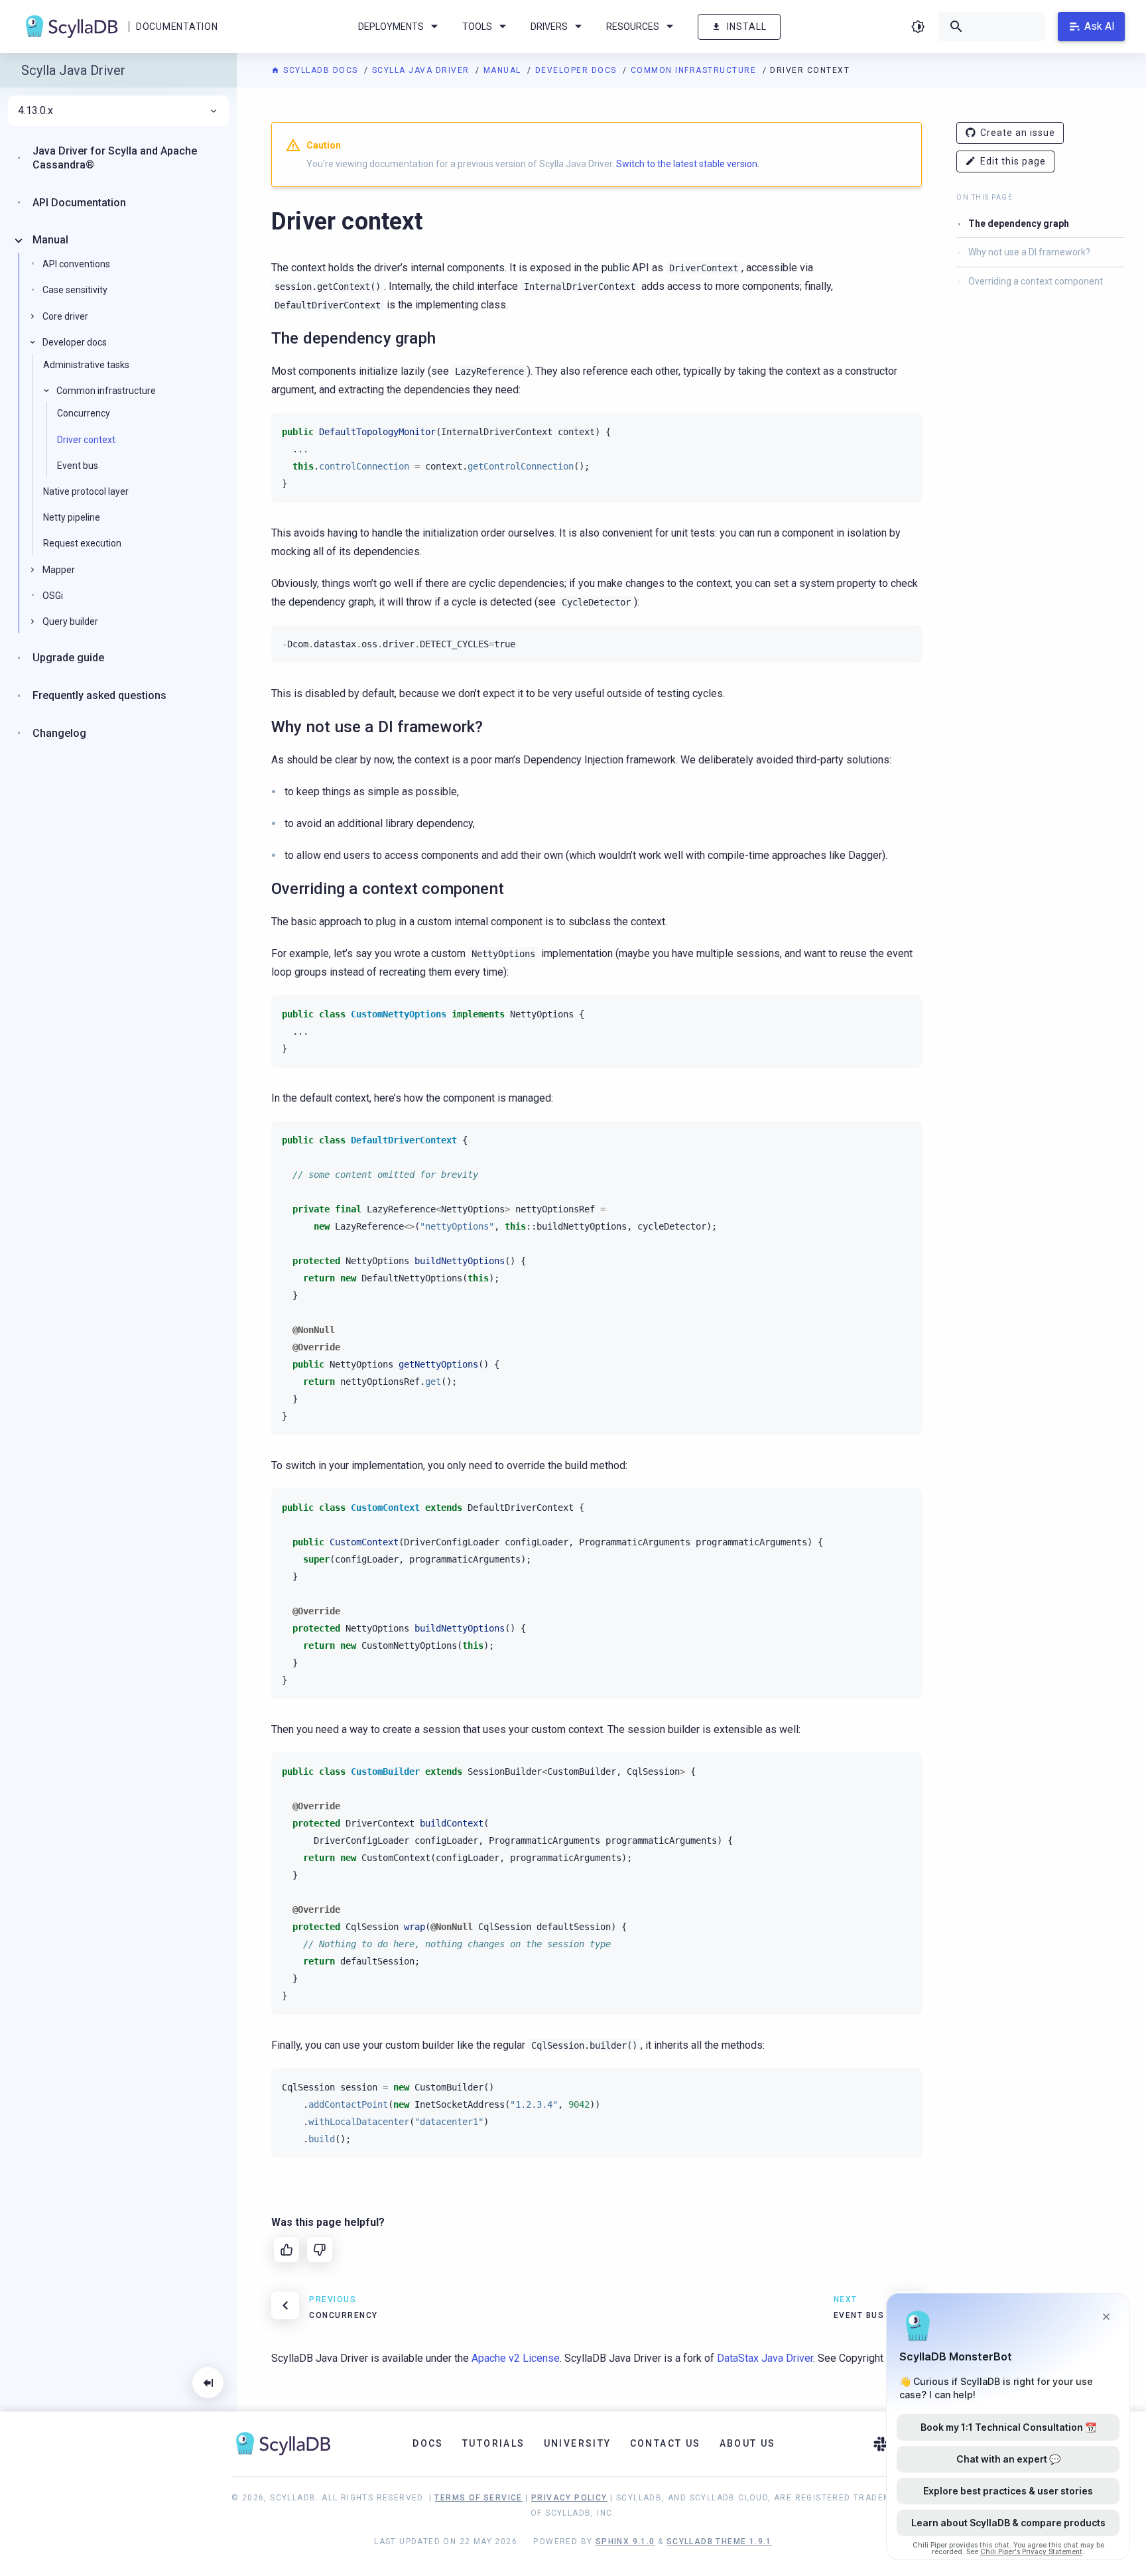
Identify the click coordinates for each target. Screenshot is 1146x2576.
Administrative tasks (86, 365)
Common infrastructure (695, 70)
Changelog (59, 733)
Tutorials (494, 2443)
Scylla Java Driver (422, 70)
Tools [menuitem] (477, 27)
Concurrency (84, 413)
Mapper (59, 570)
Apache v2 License (516, 2358)
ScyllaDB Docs (321, 70)
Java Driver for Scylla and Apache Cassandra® (115, 158)
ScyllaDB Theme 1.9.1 (719, 2542)
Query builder (70, 621)
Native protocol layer (86, 491)
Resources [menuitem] (633, 27)
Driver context (86, 440)
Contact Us (666, 2443)
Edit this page (1013, 161)
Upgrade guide (68, 658)
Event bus (78, 466)
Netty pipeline (72, 517)
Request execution (82, 543)
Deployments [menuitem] (391, 27)
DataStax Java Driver (765, 2358)
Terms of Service (478, 2498)
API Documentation (79, 203)
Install (747, 27)
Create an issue (1018, 133)
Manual (504, 70)
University (578, 2443)
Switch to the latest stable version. (688, 164)
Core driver (65, 316)
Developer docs (578, 70)
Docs (428, 2443)
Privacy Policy (569, 2498)
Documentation (177, 27)
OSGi (53, 596)
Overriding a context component (1036, 281)
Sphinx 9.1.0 (625, 2542)
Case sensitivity (75, 290)
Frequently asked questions (99, 695)
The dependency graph (1019, 224)
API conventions (76, 264)
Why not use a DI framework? (1029, 252)
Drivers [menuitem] (549, 27)
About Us (748, 2443)
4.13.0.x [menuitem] (35, 111)
